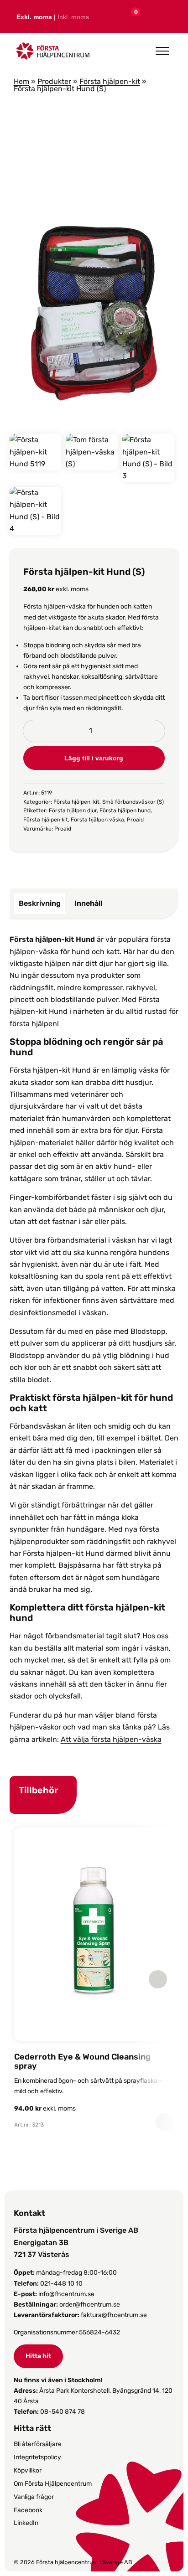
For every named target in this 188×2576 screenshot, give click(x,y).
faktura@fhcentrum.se (114, 2315)
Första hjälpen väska (97, 820)
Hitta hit (38, 2356)
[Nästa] (158, 1979)
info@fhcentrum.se (66, 2294)
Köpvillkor (28, 2470)
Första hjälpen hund (125, 810)
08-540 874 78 (63, 2412)
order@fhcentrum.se (90, 2305)
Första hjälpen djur (73, 810)
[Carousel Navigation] (90, 1979)
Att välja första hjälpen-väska (111, 1739)
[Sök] (169, 16)
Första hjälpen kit (46, 820)
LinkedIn (26, 2523)
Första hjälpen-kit (110, 81)
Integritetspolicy (37, 2457)
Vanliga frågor (34, 2497)
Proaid (135, 820)
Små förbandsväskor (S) (133, 802)
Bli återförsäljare (38, 2444)
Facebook (28, 2510)
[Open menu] (162, 51)
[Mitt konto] (149, 17)
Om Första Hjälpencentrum (53, 2484)
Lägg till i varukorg (94, 758)
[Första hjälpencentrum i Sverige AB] (53, 54)
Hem (21, 81)
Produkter (54, 81)
